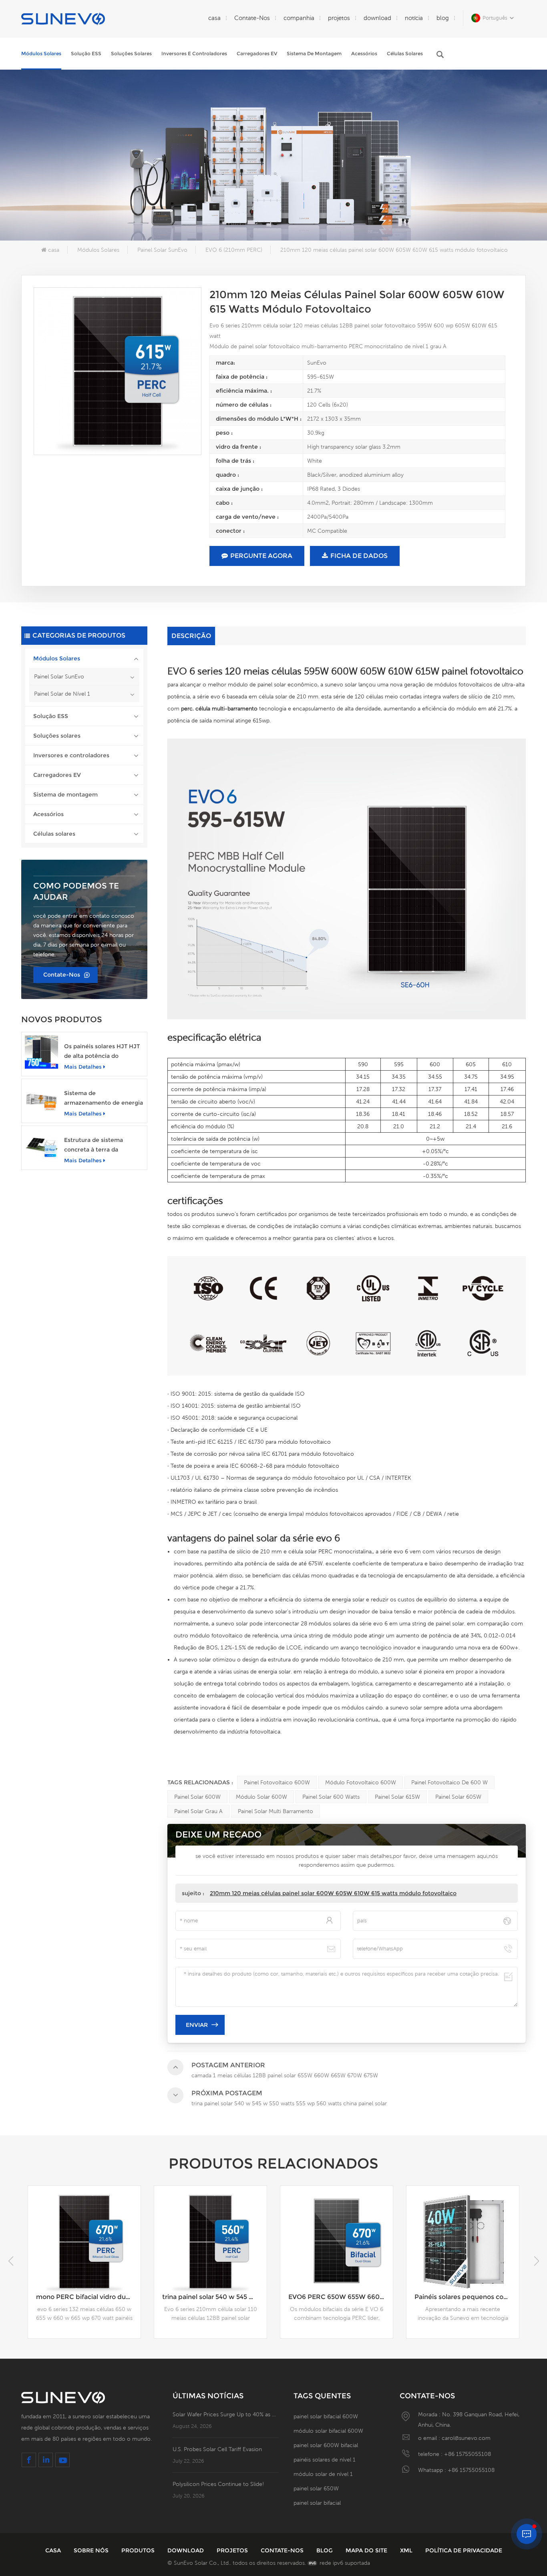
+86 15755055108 (468, 2454)
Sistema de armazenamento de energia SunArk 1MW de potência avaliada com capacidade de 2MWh (104, 1098)
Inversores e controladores (194, 53)
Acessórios (364, 53)
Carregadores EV (257, 53)
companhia (299, 18)
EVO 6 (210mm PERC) (234, 250)
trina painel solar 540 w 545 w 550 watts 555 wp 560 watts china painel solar (88, 2297)
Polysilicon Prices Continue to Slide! (218, 2484)
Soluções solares (131, 53)
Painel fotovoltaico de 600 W (449, 1782)
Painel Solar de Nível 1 (62, 694)
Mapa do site (367, 2550)
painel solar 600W (197, 1797)
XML (407, 2550)
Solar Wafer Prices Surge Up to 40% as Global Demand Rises (226, 2414)
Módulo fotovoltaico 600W (361, 1782)
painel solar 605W (458, 1797)
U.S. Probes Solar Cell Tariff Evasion (217, 2449)
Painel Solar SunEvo (162, 250)
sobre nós (92, 2550)
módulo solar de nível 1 (323, 2474)
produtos (139, 2550)
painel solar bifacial (317, 2503)
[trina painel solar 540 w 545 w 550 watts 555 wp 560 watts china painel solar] (84, 2242)
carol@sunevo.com (466, 2438)
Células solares (405, 53)
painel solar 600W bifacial (326, 2445)
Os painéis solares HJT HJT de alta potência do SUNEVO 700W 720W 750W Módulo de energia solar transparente (102, 1052)
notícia (414, 18)
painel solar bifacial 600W (326, 2416)
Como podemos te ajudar (76, 891)
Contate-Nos (252, 18)
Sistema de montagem (314, 53)
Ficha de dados (359, 556)
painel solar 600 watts (331, 1797)
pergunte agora (261, 556)
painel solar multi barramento (276, 1811)
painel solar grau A (198, 1811)
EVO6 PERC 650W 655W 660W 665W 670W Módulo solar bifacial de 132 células (214, 2297)
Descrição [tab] (191, 636)
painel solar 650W (316, 2488)
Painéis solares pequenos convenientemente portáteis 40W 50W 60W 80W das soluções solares (341, 2297)
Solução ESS (86, 53)
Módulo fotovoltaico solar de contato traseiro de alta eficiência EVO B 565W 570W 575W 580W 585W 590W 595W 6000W (467, 2297)
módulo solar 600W (261, 1797)
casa (214, 18)
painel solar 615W (397, 1797)
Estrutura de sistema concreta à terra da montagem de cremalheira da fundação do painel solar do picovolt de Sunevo (103, 1145)
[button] (536, 2261)
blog (443, 18)
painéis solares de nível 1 (325, 2460)
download (377, 18)
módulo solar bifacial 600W (328, 2431)
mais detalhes (83, 1067)
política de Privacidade (464, 2550)
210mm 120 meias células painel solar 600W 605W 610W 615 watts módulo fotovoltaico (333, 1893)
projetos (339, 18)
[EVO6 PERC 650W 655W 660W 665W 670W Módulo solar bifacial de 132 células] (210, 2242)
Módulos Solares (41, 53)
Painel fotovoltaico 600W (277, 1782)
